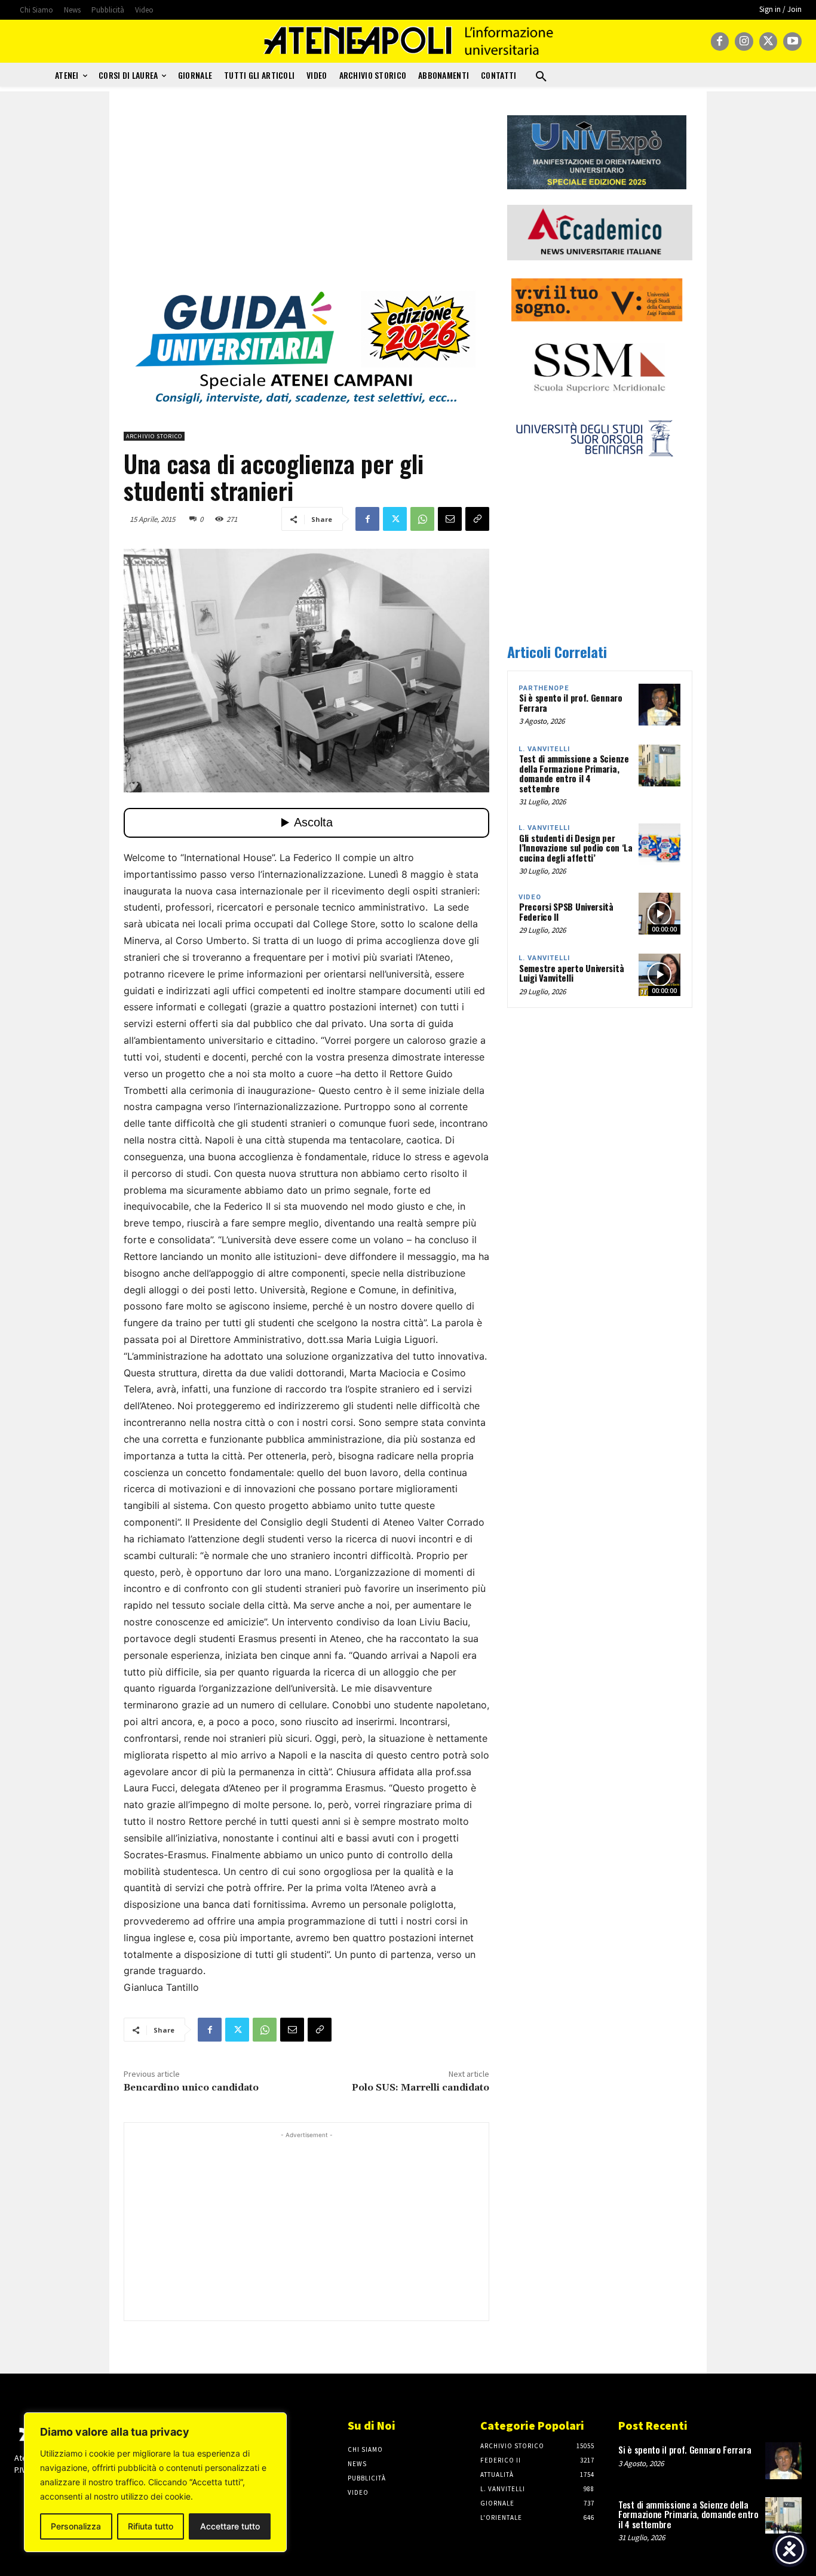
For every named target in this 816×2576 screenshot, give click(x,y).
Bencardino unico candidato (191, 2088)
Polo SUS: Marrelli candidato (421, 2088)
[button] (541, 77)
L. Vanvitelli (544, 749)
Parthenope (544, 688)
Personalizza (76, 2526)
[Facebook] (720, 42)
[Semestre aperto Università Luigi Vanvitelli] (659, 975)
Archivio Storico (154, 436)
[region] (155, 2482)
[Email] (450, 519)
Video (530, 897)
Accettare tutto (230, 2526)
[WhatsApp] (422, 519)
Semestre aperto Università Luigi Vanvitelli (571, 973)
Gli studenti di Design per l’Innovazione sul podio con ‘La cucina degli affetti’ (576, 848)
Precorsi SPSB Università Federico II (566, 912)
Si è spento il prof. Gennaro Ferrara (571, 703)
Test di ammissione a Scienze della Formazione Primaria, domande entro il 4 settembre (574, 773)
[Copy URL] (477, 519)
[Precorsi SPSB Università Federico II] (659, 914)
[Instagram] (744, 42)
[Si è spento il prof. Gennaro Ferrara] (659, 705)
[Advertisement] (306, 199)
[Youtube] (792, 42)
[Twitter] (769, 42)
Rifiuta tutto (151, 2526)
